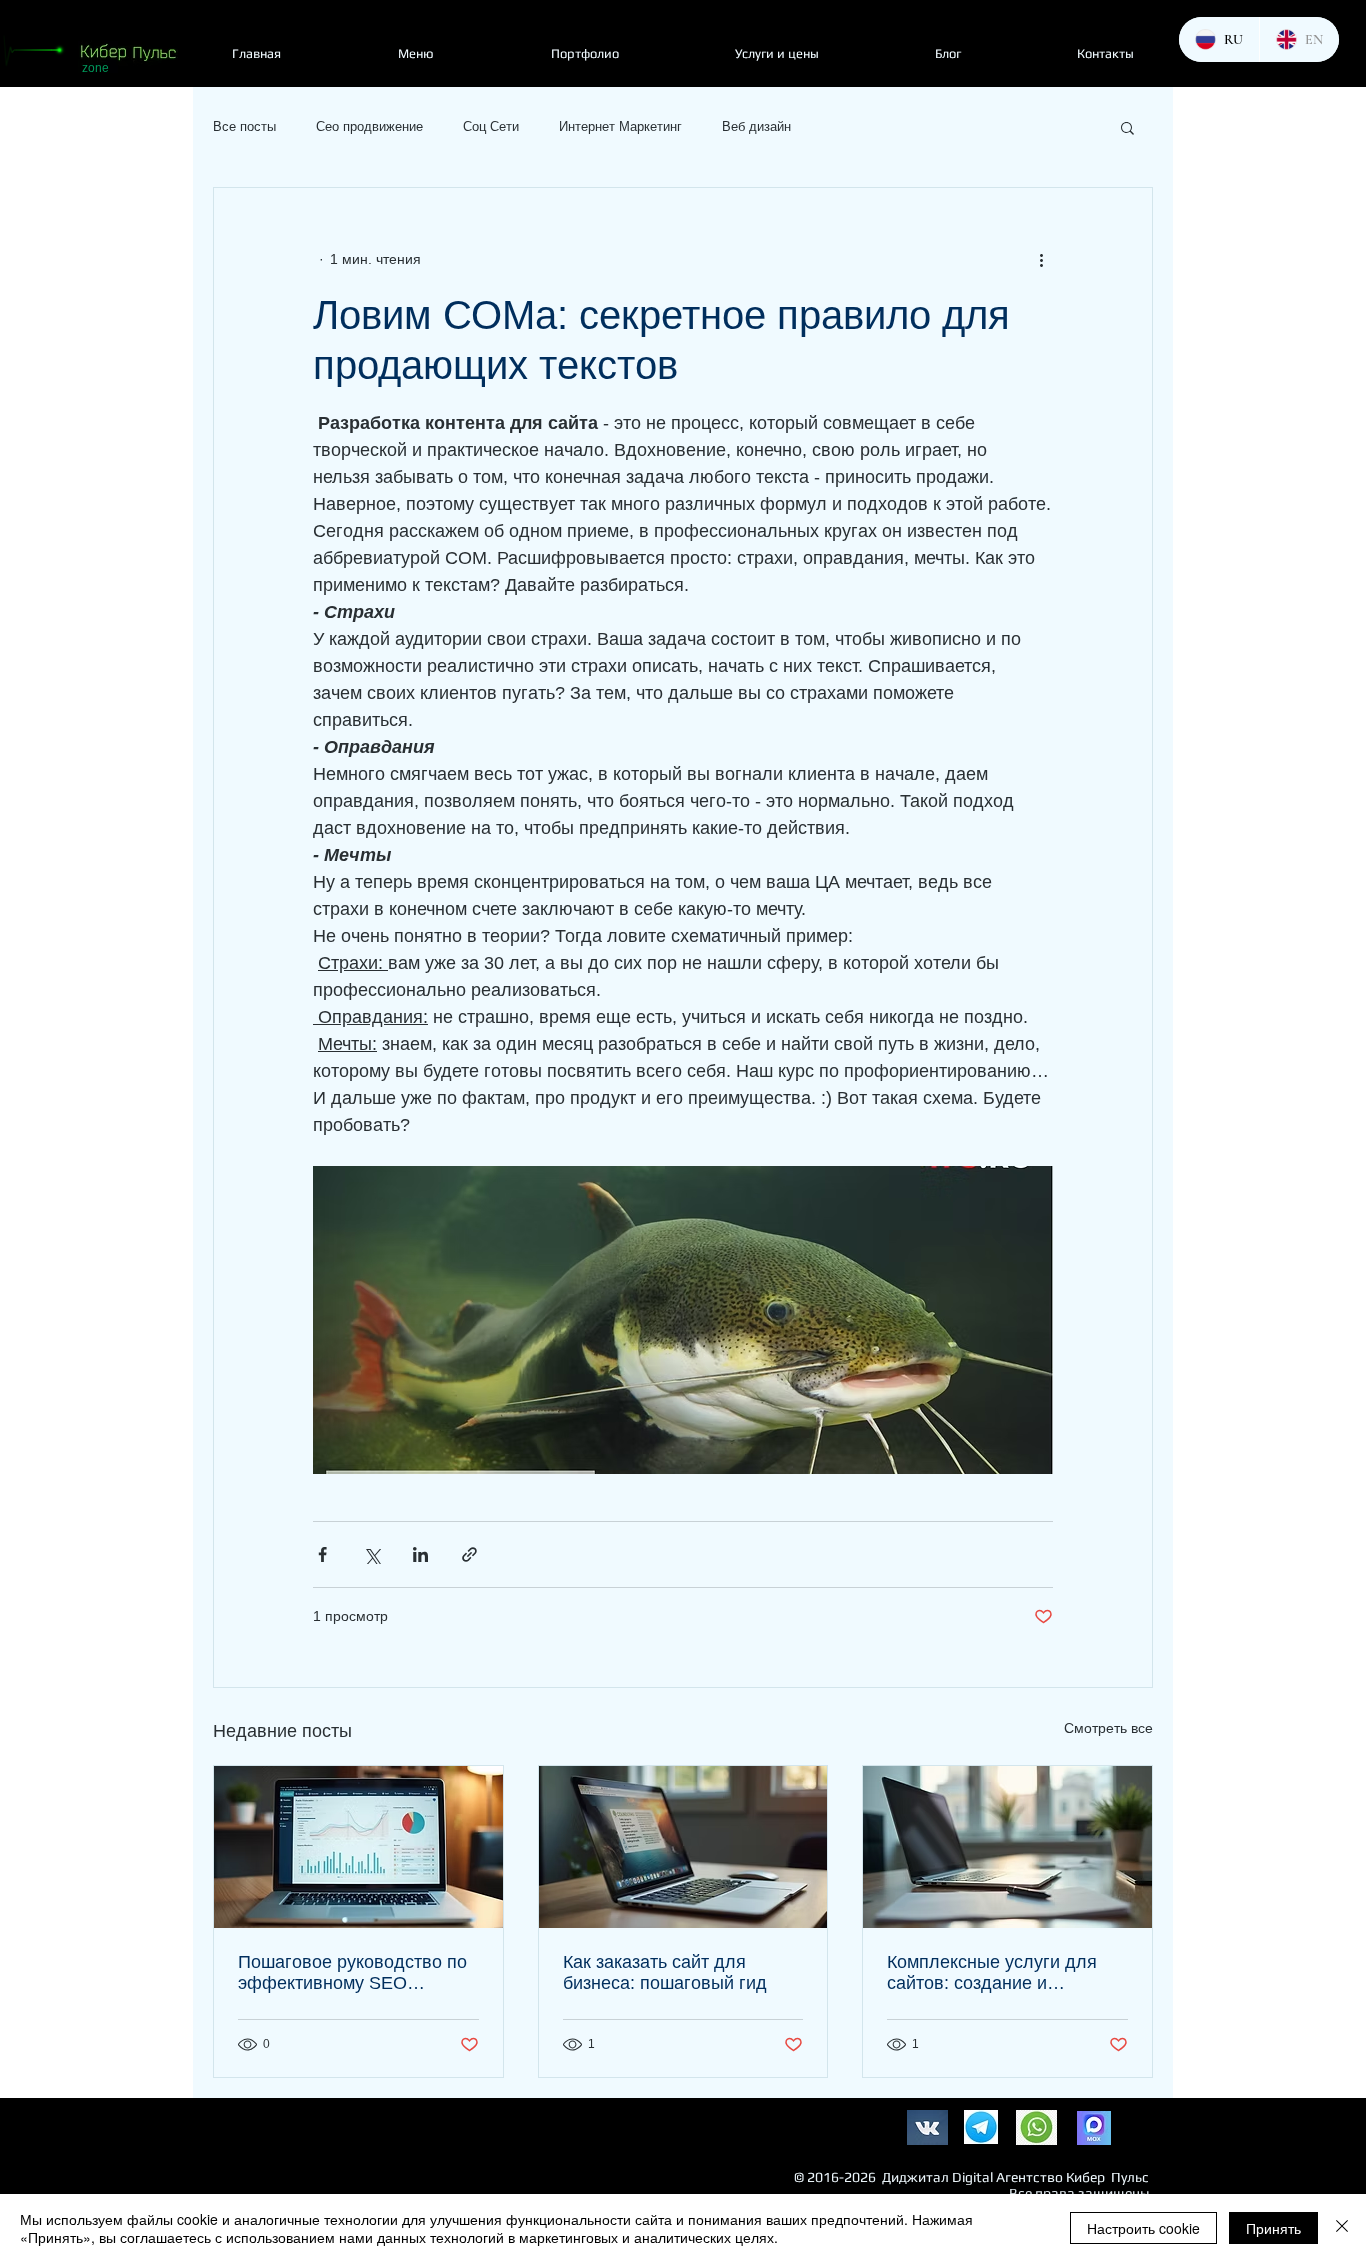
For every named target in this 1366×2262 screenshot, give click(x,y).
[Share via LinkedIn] (420, 1554)
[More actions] (1041, 260)
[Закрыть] (1342, 2228)
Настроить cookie (1143, 2228)
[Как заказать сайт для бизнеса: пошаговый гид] (683, 1847)
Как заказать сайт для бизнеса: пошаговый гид (665, 1972)
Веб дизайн (756, 126)
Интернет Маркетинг (620, 126)
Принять (1273, 2228)
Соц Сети (491, 126)
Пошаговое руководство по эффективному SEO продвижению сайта (352, 1973)
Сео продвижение (369, 126)
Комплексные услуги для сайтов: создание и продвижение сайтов (992, 1973)
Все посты (244, 126)
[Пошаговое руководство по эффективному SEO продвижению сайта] (358, 1847)
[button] (1127, 127)
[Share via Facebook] (322, 1554)
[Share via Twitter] (371, 1554)
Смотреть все (1108, 1728)
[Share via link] (469, 1554)
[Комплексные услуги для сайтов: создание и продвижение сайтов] (1007, 1847)
